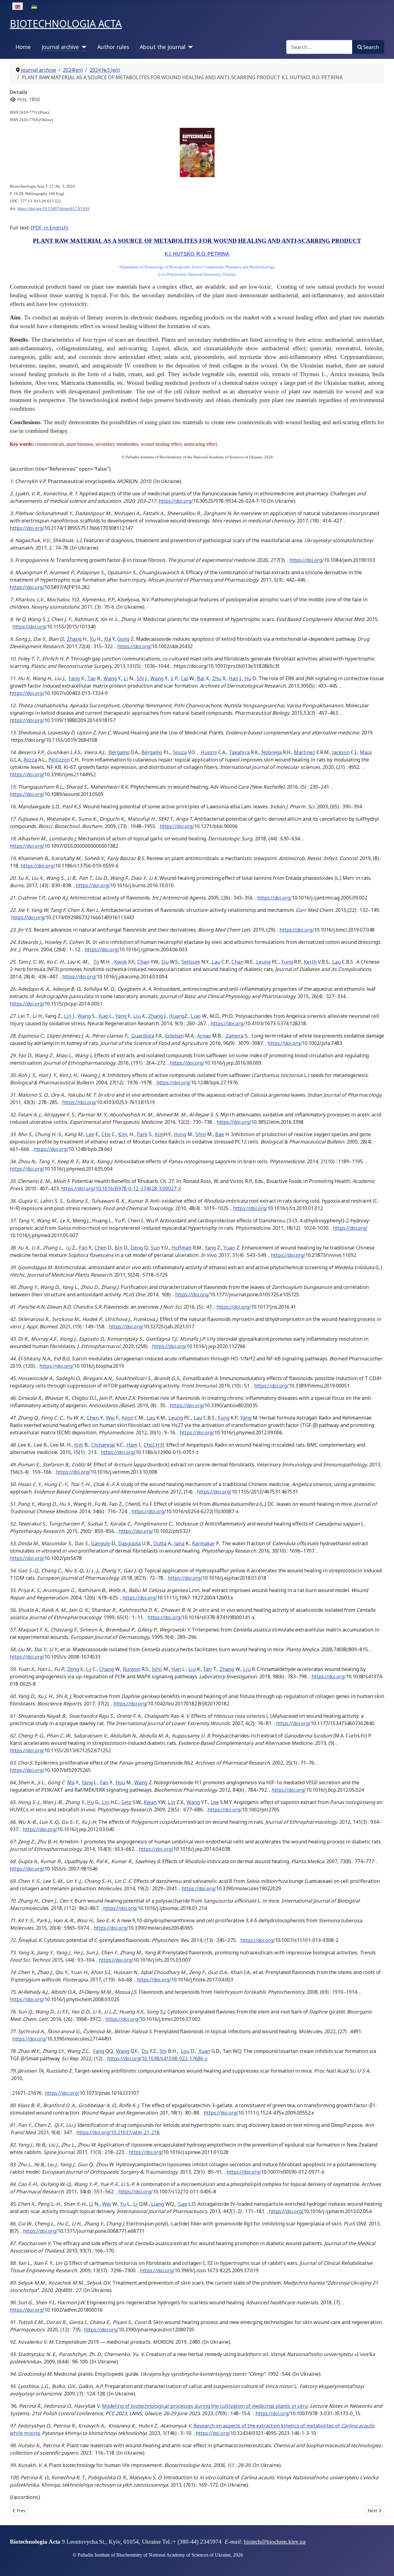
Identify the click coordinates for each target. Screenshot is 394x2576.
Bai (201, 678)
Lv (89, 1669)
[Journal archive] (83, 47)
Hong (180, 1134)
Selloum (191, 962)
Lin (68, 1016)
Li (126, 678)
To (96, 962)
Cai (184, 678)
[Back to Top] (383, 2565)
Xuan (204, 2051)
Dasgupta (129, 1543)
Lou (185, 2051)
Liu (137, 1016)
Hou (120, 1782)
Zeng (73, 1669)
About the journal (163, 47)
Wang (110, 678)
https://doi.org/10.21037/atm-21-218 (118, 2132)
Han (233, 678)
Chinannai (103, 1445)
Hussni (208, 752)
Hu (248, 678)
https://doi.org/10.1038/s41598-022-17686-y (157, 2058)
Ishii (157, 1669)
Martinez (305, 752)
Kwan (150, 1802)
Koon (127, 1418)
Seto (126, 1802)
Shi (140, 678)
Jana (179, 1543)
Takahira (239, 752)
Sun (155, 1248)
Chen (101, 1248)
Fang (74, 678)
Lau (216, 962)
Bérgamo (119, 752)
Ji (172, 678)
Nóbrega (271, 752)
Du (145, 2051)
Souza (180, 752)
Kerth (310, 962)
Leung (263, 962)
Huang (177, 1016)
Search (371, 47)
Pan (83, 1248)
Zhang (74, 639)
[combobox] (319, 47)
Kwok (121, 962)
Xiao (103, 1016)
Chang (107, 1669)
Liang (158, 2204)
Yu (123, 2204)
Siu (165, 962)
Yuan (229, 1248)
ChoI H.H (154, 1445)
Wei (110, 1418)
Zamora (234, 1036)
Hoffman (181, 1248)
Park (142, 1134)
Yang (121, 1016)
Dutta (160, 1543)
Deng (137, 1248)
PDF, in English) (50, 228)
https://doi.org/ (176, 501)
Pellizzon (59, 760)
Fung (287, 962)
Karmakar (203, 1543)
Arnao (204, 1036)
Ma (71, 1782)
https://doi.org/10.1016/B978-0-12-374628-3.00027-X (121, 1188)
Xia (108, 639)
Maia (366, 752)
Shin (201, 1134)
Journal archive (60, 47)
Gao (182, 2204)
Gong (123, 639)
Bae (220, 1134)
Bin (119, 1248)
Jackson (341, 752)
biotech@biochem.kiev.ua (275, 2542)
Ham (132, 1445)
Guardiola (142, 1036)
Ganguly (101, 1543)
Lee (90, 1134)
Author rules (113, 47)
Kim (123, 1134)
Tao (91, 678)
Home (23, 47)
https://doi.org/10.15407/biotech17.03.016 (54, 208)
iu (68, 1248)
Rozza (30, 760)
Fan (208, 1669)
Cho (106, 1134)
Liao (196, 1016)
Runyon (132, 1669)
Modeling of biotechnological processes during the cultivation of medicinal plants (205, 2406)
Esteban (174, 1036)
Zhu (217, 678)
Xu (93, 639)
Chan (143, 962)
